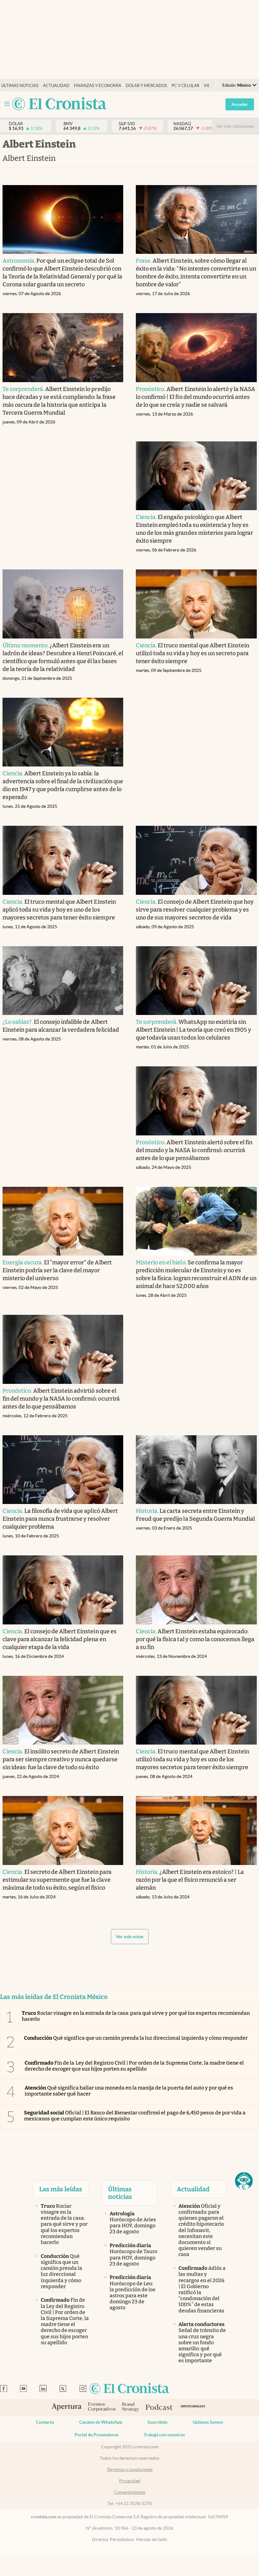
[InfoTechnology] (193, 2407)
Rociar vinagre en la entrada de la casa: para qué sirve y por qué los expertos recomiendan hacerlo (136, 2016)
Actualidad (56, 86)
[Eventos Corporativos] (102, 2407)
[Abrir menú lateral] (7, 104)
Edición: (237, 85)
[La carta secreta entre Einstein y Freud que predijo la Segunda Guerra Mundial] (196, 1470)
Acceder (240, 104)
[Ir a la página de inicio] (59, 104)
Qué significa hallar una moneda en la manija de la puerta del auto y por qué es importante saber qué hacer (129, 2091)
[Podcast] (159, 2408)
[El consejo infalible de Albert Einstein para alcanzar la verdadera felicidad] (63, 981)
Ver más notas (130, 1937)
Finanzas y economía (98, 86)
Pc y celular (185, 86)
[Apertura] (67, 2408)
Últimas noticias (20, 86)
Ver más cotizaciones (236, 126)
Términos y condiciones (130, 2469)
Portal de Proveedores (96, 2435)
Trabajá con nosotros (164, 2435)
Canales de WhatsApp (101, 2422)
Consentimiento (130, 2492)
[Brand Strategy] (131, 2407)
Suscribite (157, 2422)
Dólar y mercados (146, 86)
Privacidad (130, 2481)
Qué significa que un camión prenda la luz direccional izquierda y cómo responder (136, 2038)
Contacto (45, 2422)
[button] (244, 2181)
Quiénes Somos (208, 2422)
